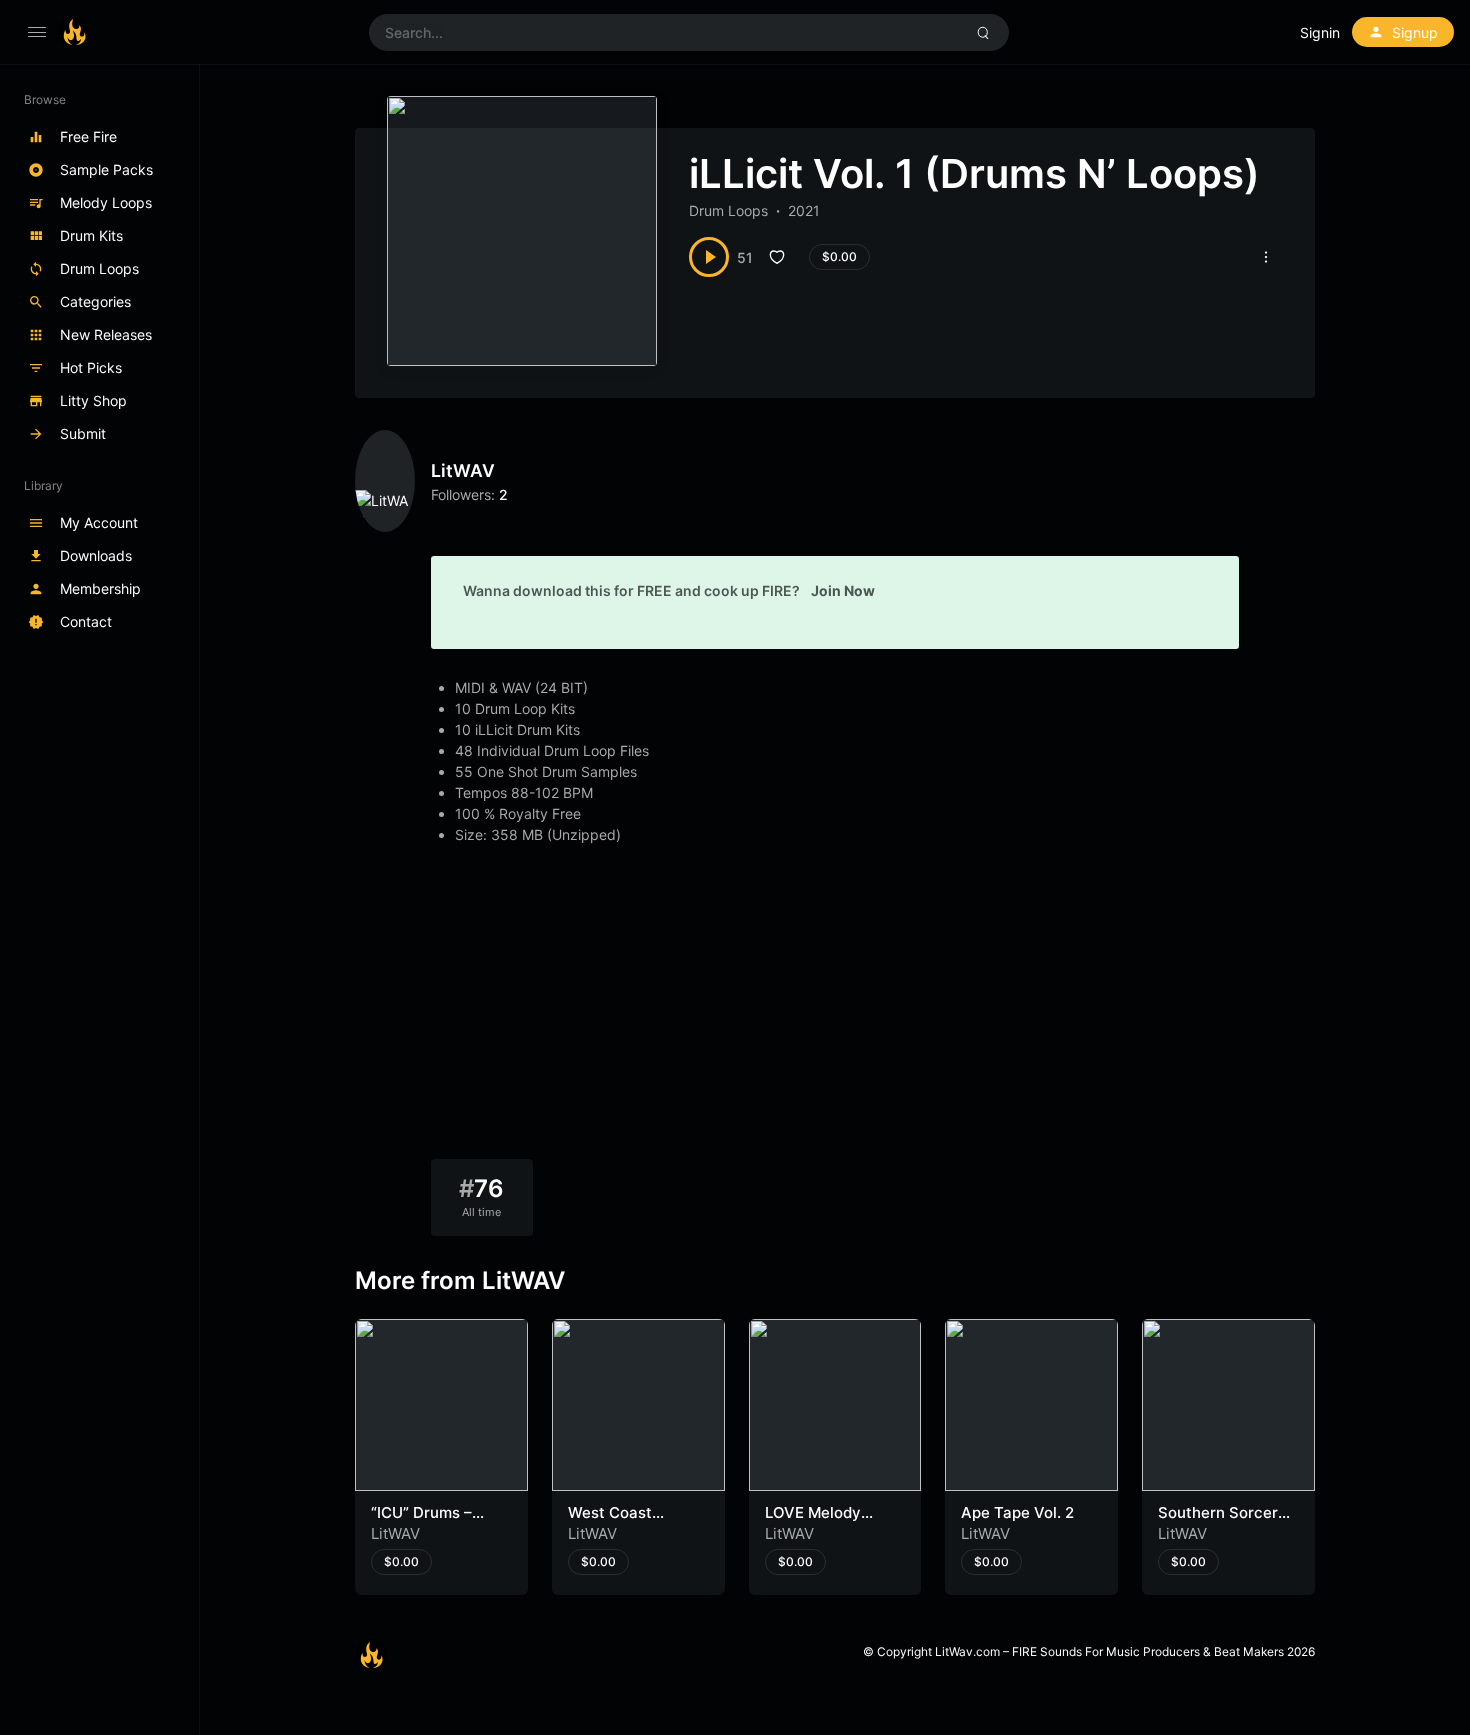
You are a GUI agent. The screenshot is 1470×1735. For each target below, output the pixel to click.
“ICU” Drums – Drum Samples (423, 1522)
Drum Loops (728, 210)
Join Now (843, 590)
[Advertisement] (835, 1009)
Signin (1320, 32)
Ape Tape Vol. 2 (1017, 1512)
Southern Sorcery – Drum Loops (1222, 1522)
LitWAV (463, 470)
